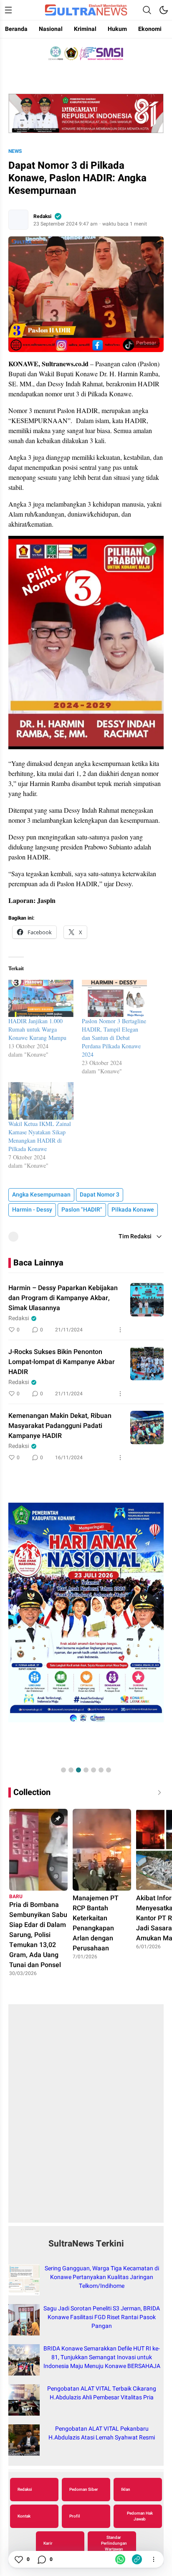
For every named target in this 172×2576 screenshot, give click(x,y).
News (15, 151)
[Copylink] (137, 2559)
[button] (63, 1770)
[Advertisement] (86, 2118)
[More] (120, 1330)
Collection (32, 1792)
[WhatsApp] (120, 2559)
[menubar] (8, 10)
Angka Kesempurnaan (41, 1195)
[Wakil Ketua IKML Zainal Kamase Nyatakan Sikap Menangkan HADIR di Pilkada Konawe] (41, 1101)
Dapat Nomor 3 (100, 1195)
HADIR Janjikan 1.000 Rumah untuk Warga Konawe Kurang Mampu (37, 1029)
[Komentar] (41, 2559)
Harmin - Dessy (32, 1210)
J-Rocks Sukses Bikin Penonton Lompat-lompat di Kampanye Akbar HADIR (62, 1362)
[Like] (18, 2559)
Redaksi (42, 216)
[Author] (18, 220)
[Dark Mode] (164, 10)
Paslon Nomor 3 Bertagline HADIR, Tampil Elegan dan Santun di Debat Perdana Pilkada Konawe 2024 (114, 1038)
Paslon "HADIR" (82, 1210)
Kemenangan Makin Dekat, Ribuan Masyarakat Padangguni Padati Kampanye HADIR (60, 1426)
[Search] (147, 10)
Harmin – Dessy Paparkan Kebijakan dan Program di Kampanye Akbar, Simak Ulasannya (63, 1298)
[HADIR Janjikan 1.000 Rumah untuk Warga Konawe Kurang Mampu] (41, 998)
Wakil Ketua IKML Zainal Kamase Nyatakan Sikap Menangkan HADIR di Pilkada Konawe (40, 1136)
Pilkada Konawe (133, 1210)
